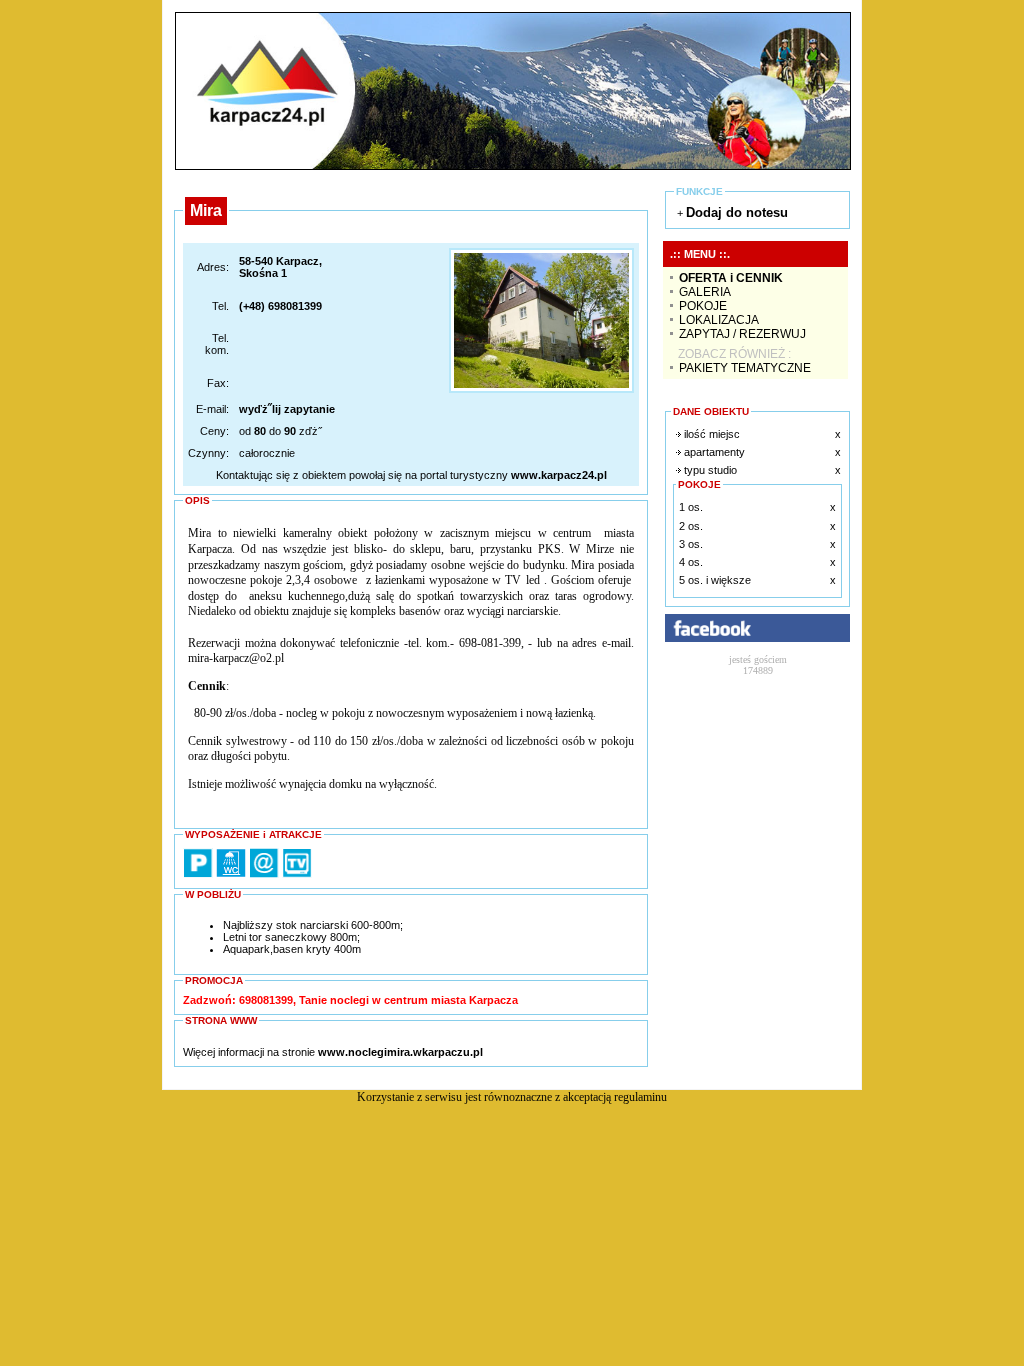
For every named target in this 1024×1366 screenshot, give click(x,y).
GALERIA (705, 292)
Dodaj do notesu (737, 212)
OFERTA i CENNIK (731, 278)
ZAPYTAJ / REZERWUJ (742, 334)
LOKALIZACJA (719, 320)
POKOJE (703, 306)
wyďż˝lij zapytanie (287, 409)
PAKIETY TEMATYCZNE (745, 368)
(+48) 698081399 (280, 306)
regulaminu (640, 1097)
